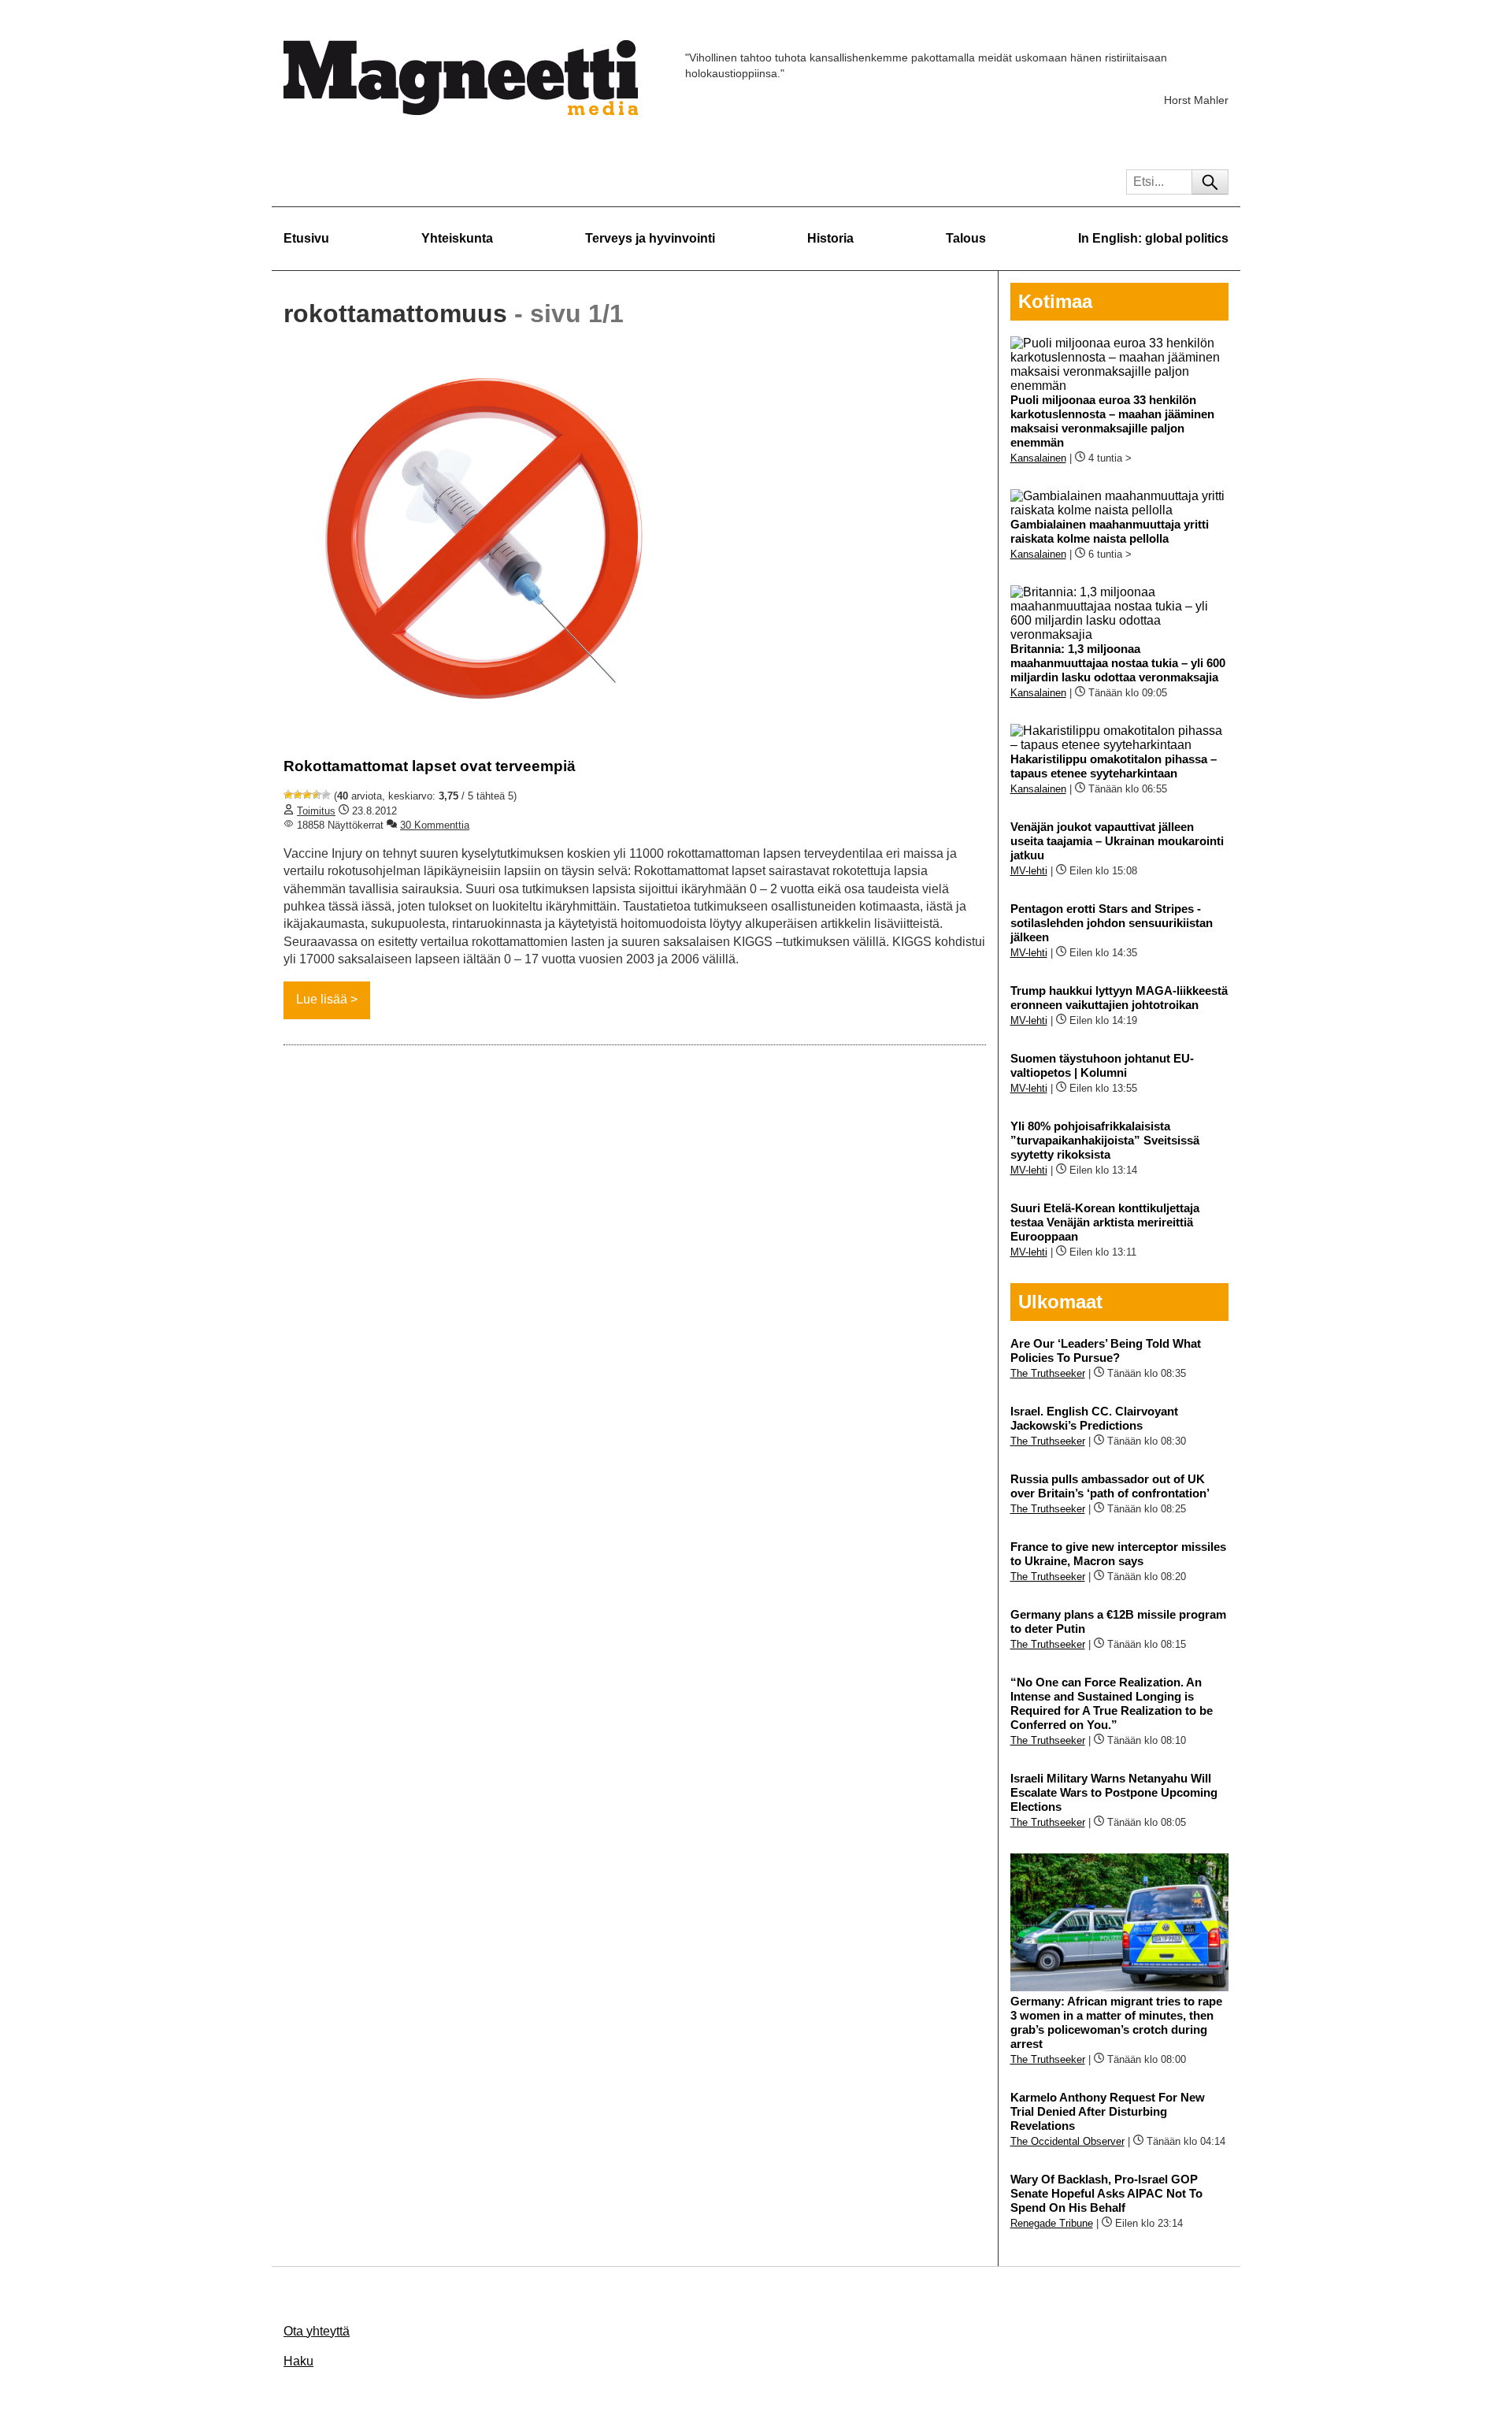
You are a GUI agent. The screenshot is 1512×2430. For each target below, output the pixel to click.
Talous (966, 238)
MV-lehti (1029, 871)
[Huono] (288, 795)
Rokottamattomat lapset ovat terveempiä (430, 766)
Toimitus (316, 811)
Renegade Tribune (1052, 2223)
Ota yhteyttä (317, 2331)
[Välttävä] (298, 795)
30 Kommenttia (435, 825)
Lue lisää (322, 999)
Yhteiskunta (457, 238)
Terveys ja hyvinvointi (650, 238)
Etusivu (306, 238)
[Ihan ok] (307, 795)
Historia (830, 238)
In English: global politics (1153, 238)
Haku (298, 2361)
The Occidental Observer (1067, 2141)
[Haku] (1210, 182)
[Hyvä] (317, 795)
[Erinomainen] (326, 795)
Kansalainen (1038, 458)
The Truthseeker (1048, 1373)
